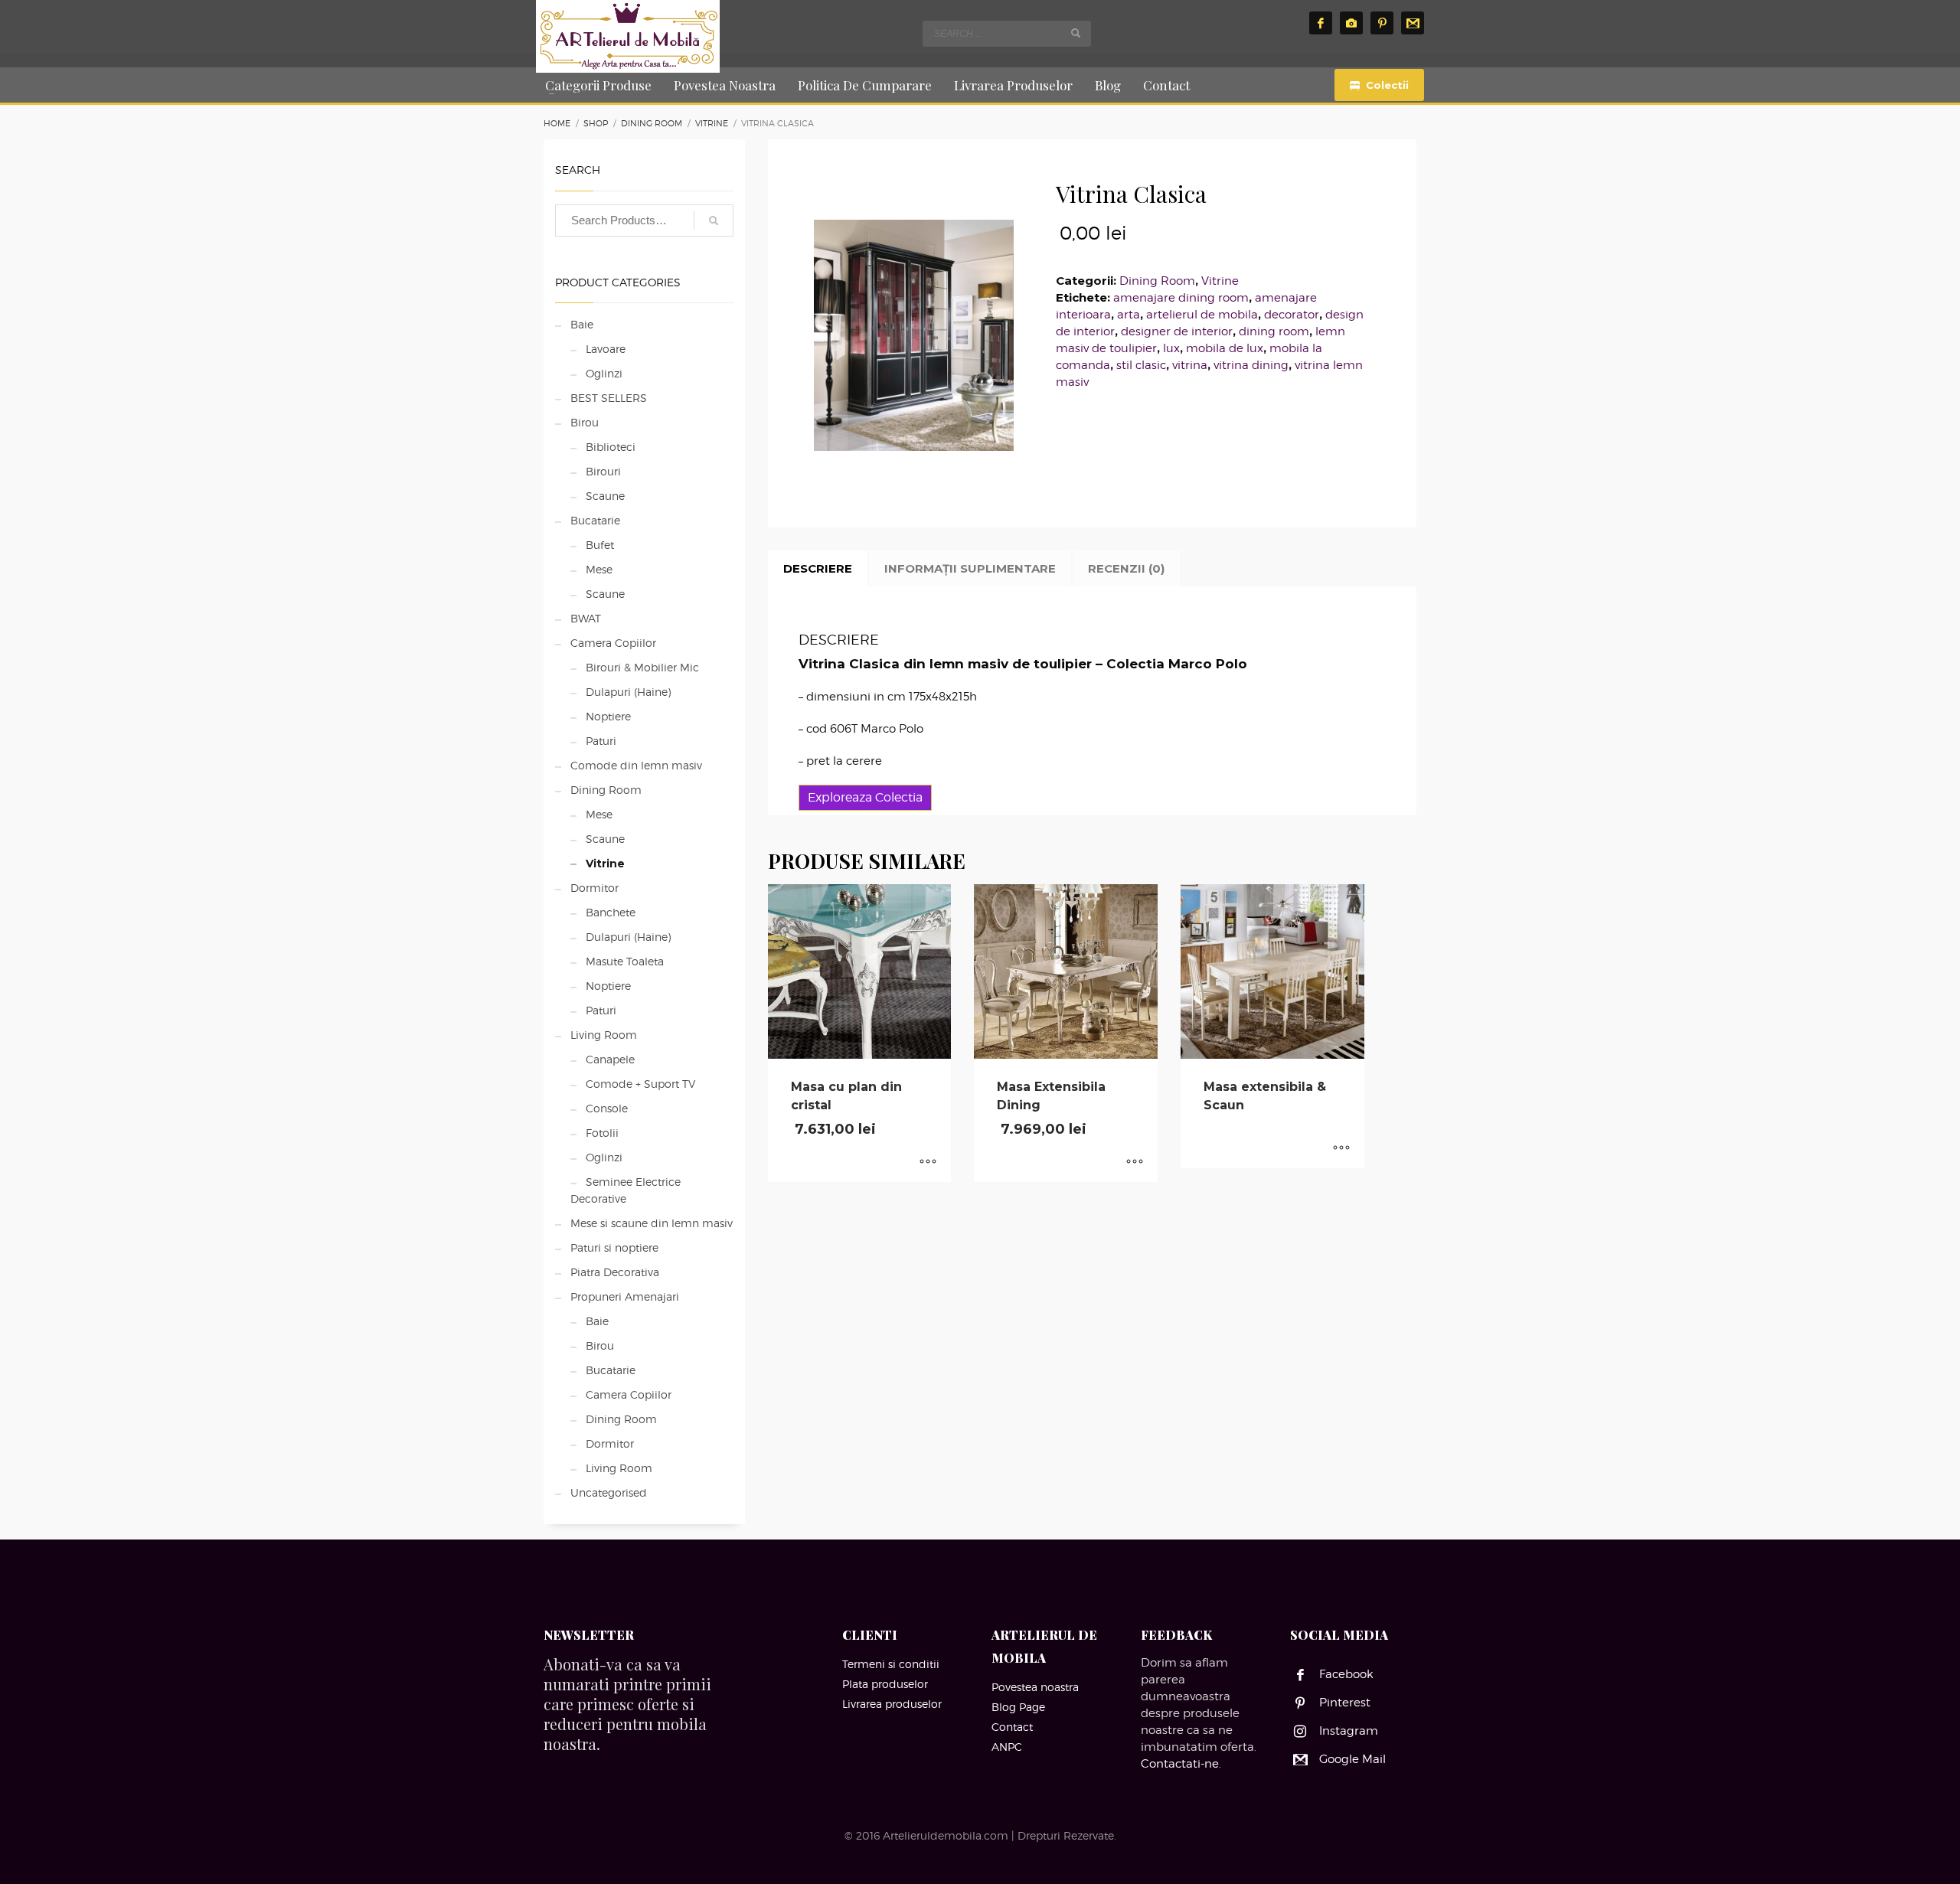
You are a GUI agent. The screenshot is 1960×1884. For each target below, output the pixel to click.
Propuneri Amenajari (625, 1296)
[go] (1076, 33)
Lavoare (606, 349)
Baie (582, 324)
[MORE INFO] (928, 1163)
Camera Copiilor (613, 643)
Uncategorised (609, 1492)
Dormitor (595, 888)
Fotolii (602, 1133)
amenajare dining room (1181, 298)
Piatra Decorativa (615, 1272)
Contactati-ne (1180, 1764)
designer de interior (1177, 331)
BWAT (586, 618)
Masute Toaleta (625, 961)
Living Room (604, 1035)
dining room (1274, 331)
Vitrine (1220, 281)
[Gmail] (1413, 23)
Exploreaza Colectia (865, 797)
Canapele (610, 1059)
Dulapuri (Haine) (628, 692)
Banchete (611, 912)
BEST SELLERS (609, 398)
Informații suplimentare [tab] (970, 568)
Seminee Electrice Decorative (626, 1190)
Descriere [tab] (818, 568)
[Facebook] (1321, 23)
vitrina (1190, 365)
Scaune (605, 496)
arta (1129, 315)
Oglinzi (604, 373)
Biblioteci (611, 447)
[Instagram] (1351, 23)
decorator (1292, 315)
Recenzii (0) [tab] (1126, 568)
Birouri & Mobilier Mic (642, 667)
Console (607, 1108)
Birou (585, 422)
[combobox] (1007, 34)
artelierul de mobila (1202, 315)
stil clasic (1141, 365)
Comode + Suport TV (640, 1084)
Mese (599, 569)
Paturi (601, 741)
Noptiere (608, 716)
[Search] (714, 220)
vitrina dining (1251, 365)
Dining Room (1157, 281)
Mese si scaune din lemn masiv (652, 1223)
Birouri (603, 471)
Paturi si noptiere (614, 1247)
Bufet (600, 545)
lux (1171, 348)
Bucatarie (595, 520)
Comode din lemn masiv (636, 765)
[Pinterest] (1382, 23)
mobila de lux (1225, 348)
